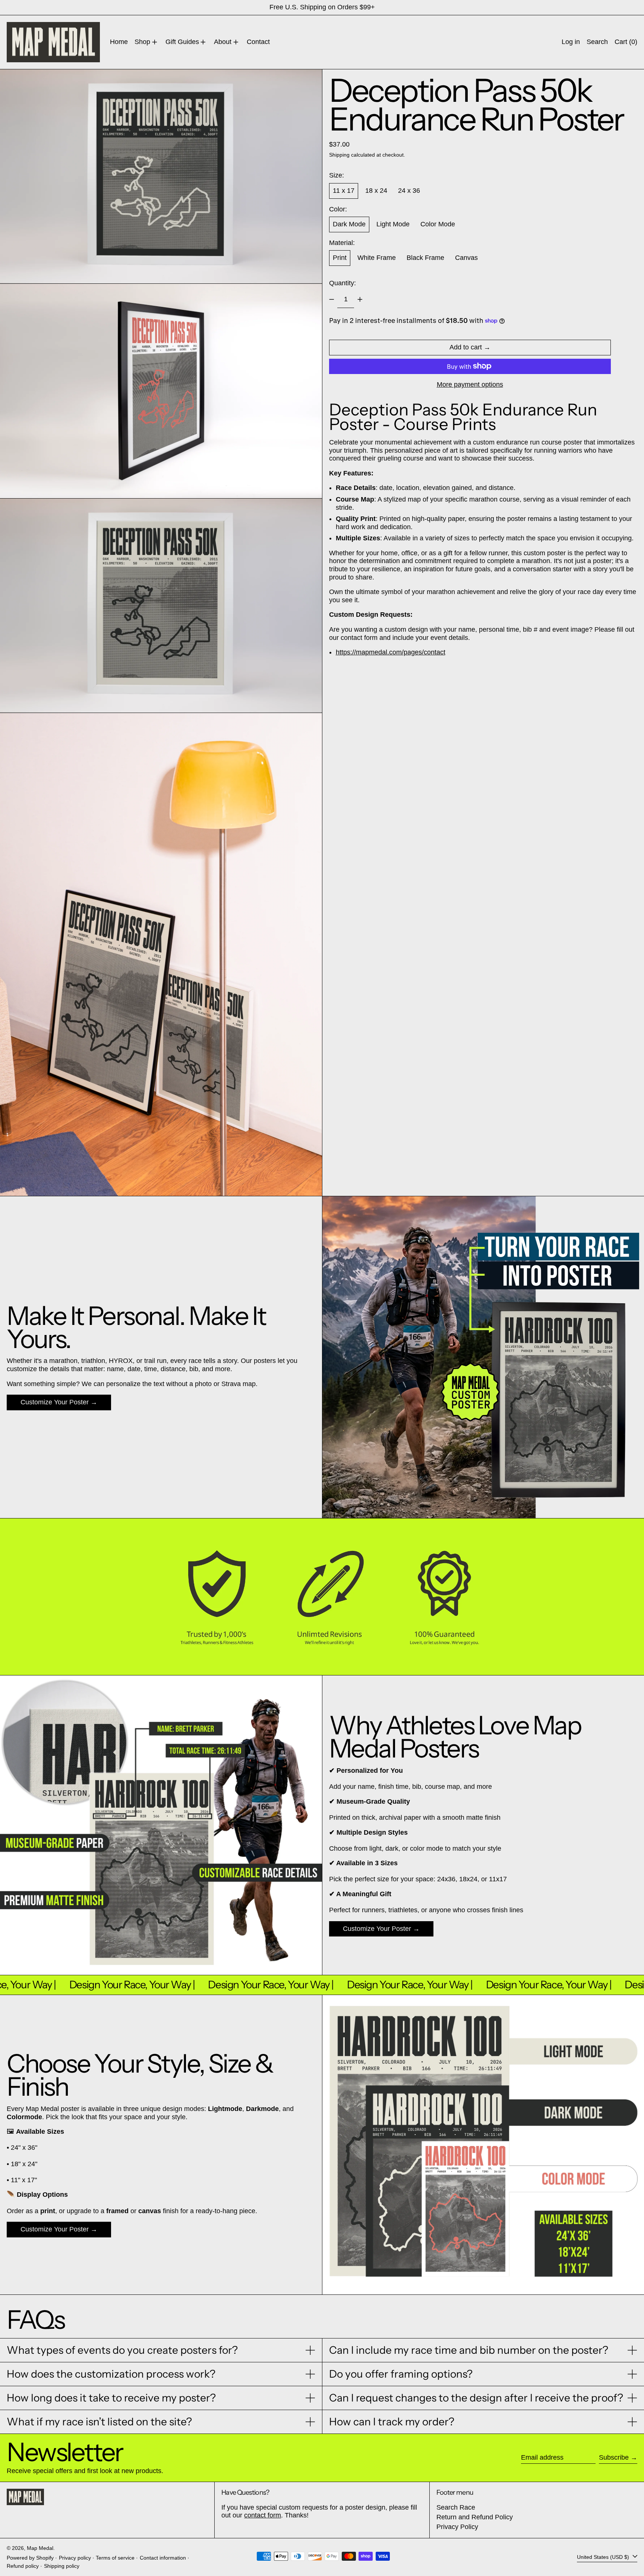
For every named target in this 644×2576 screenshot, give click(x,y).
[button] (597, 42)
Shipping (339, 155)
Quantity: (342, 283)
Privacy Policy (457, 2527)
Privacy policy (75, 2558)
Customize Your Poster (55, 1402)
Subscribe (614, 2457)
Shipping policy (62, 2566)
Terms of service (115, 2558)
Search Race (456, 2507)
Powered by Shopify (30, 2558)
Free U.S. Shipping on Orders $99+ (322, 7)
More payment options (470, 384)
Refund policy (23, 2566)
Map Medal (40, 2548)
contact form (263, 2515)
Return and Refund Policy (475, 2517)
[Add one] (360, 299)
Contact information (163, 2558)
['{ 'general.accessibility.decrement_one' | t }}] (332, 299)
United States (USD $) (604, 2557)
